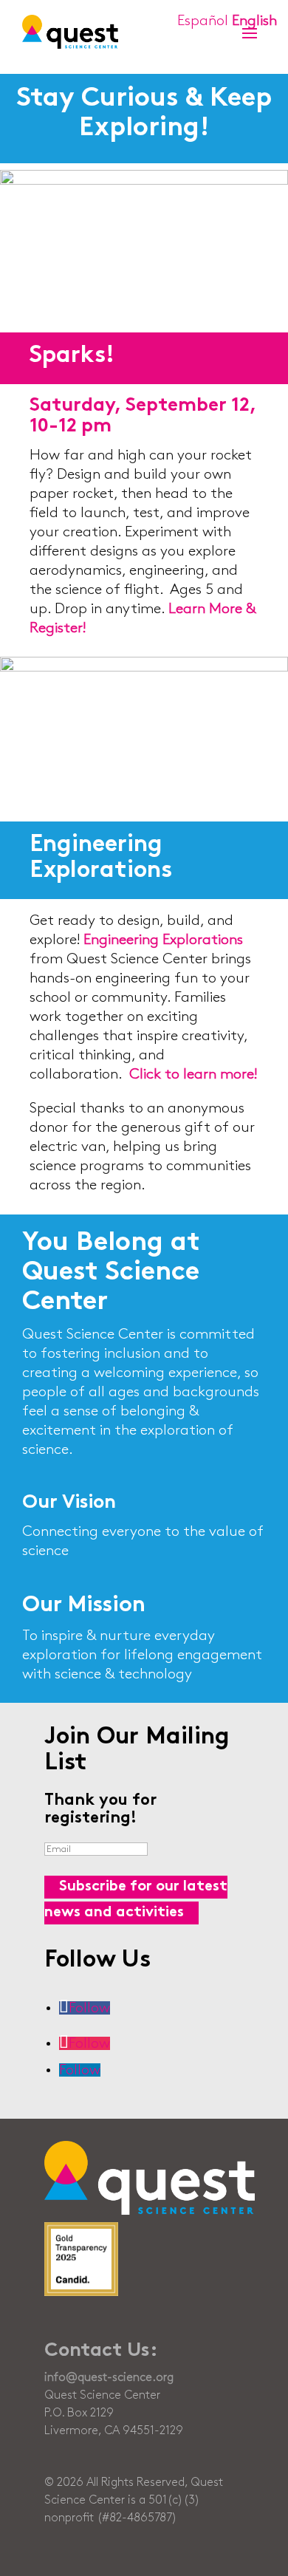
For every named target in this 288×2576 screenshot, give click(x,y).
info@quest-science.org (109, 2378)
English (254, 21)
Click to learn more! (193, 1074)
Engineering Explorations (163, 940)
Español (203, 21)
